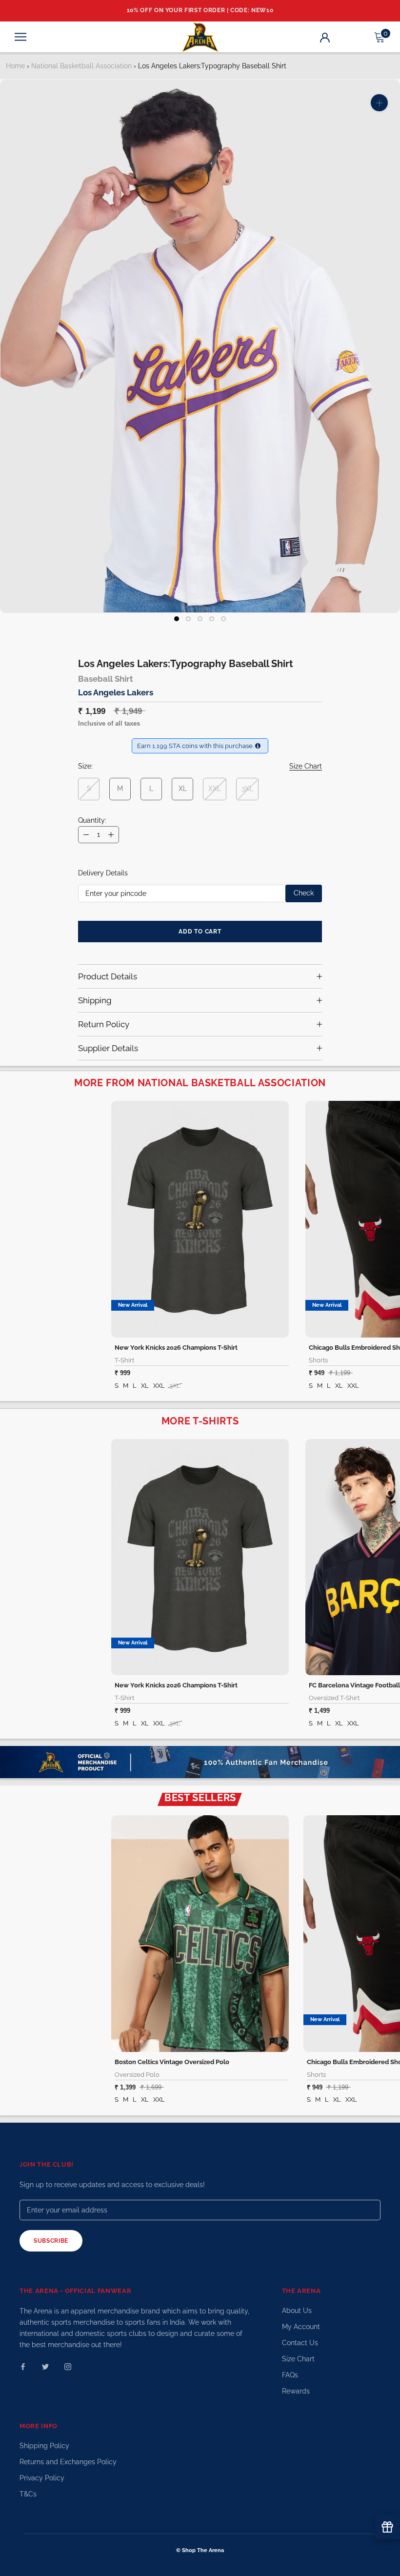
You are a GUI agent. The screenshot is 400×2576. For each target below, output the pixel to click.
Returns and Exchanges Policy (68, 2462)
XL (183, 789)
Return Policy (104, 1024)
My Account (301, 2327)
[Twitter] (45, 2366)
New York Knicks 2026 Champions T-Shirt (176, 1348)
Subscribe (51, 2241)
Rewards (296, 2391)
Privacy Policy (42, 2478)
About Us (297, 2311)
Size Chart (298, 2359)
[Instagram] (68, 2366)
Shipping (95, 1000)
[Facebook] (23, 2366)
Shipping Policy (44, 2446)
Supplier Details (108, 1048)
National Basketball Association (81, 66)
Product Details (108, 976)
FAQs (290, 2375)
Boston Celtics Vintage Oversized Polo (172, 2062)
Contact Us (300, 2343)
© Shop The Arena (200, 2550)
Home (15, 66)
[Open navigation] (20, 37)
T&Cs (28, 2494)
